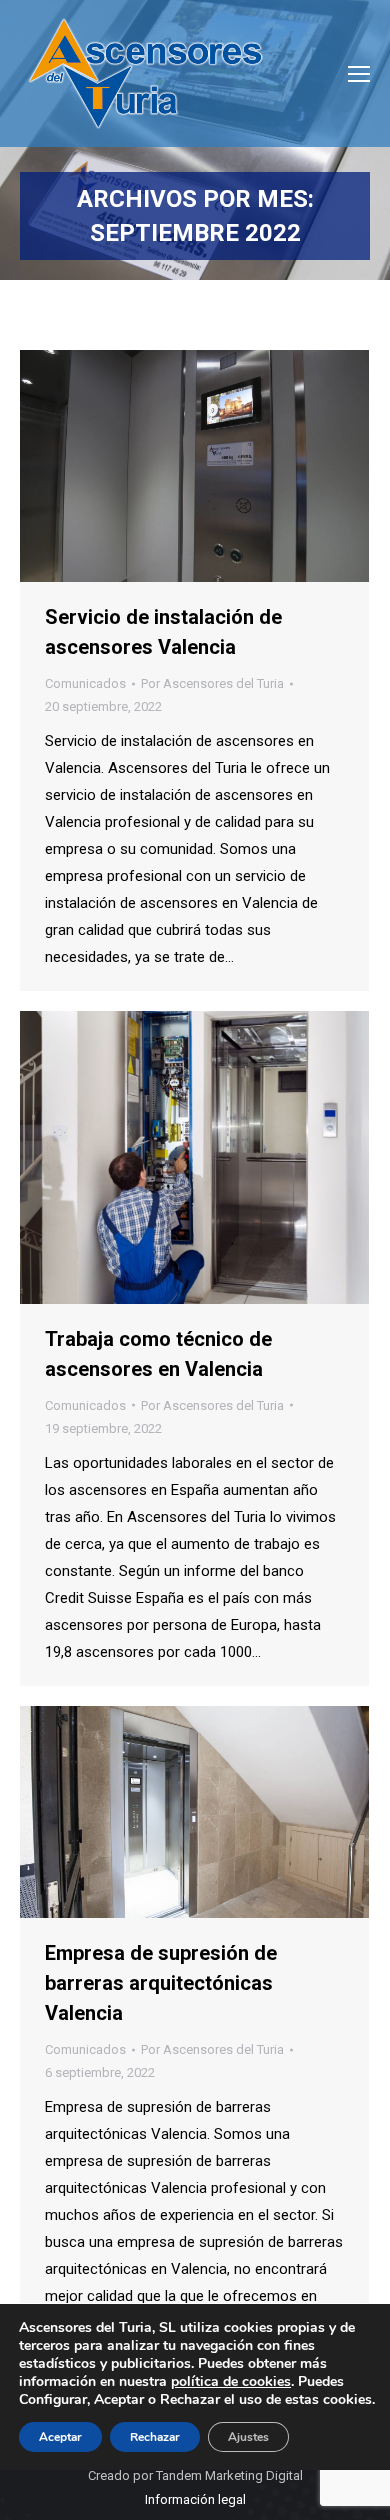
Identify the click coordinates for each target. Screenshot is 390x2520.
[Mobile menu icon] (359, 74)
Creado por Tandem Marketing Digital (195, 2475)
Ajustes (248, 2437)
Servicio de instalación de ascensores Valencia (163, 632)
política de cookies (231, 2381)
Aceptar (60, 2437)
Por (212, 683)
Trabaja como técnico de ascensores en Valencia (158, 1354)
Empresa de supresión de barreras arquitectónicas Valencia (161, 1983)
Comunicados (85, 683)
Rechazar (155, 2437)
